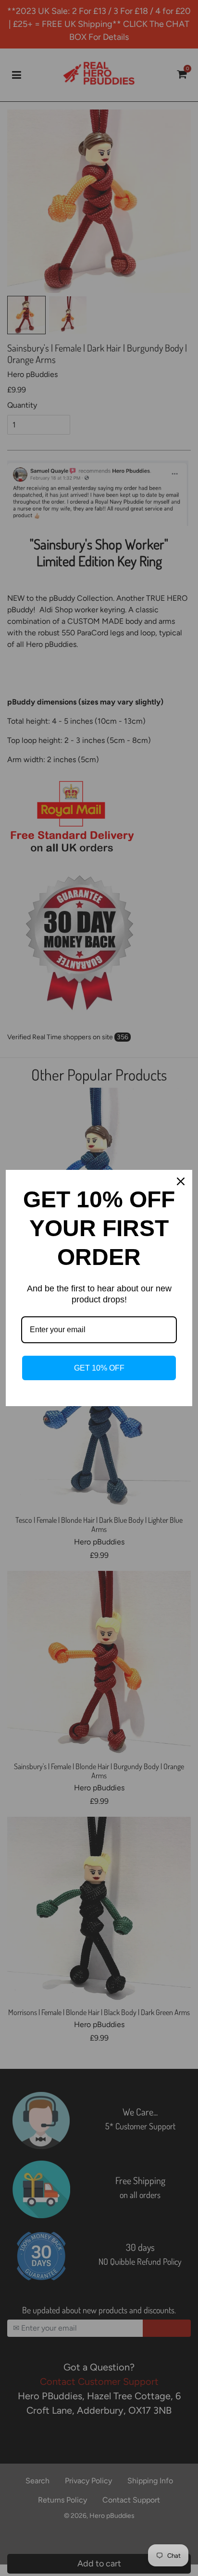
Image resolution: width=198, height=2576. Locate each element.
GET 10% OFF (99, 1368)
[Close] (181, 1181)
